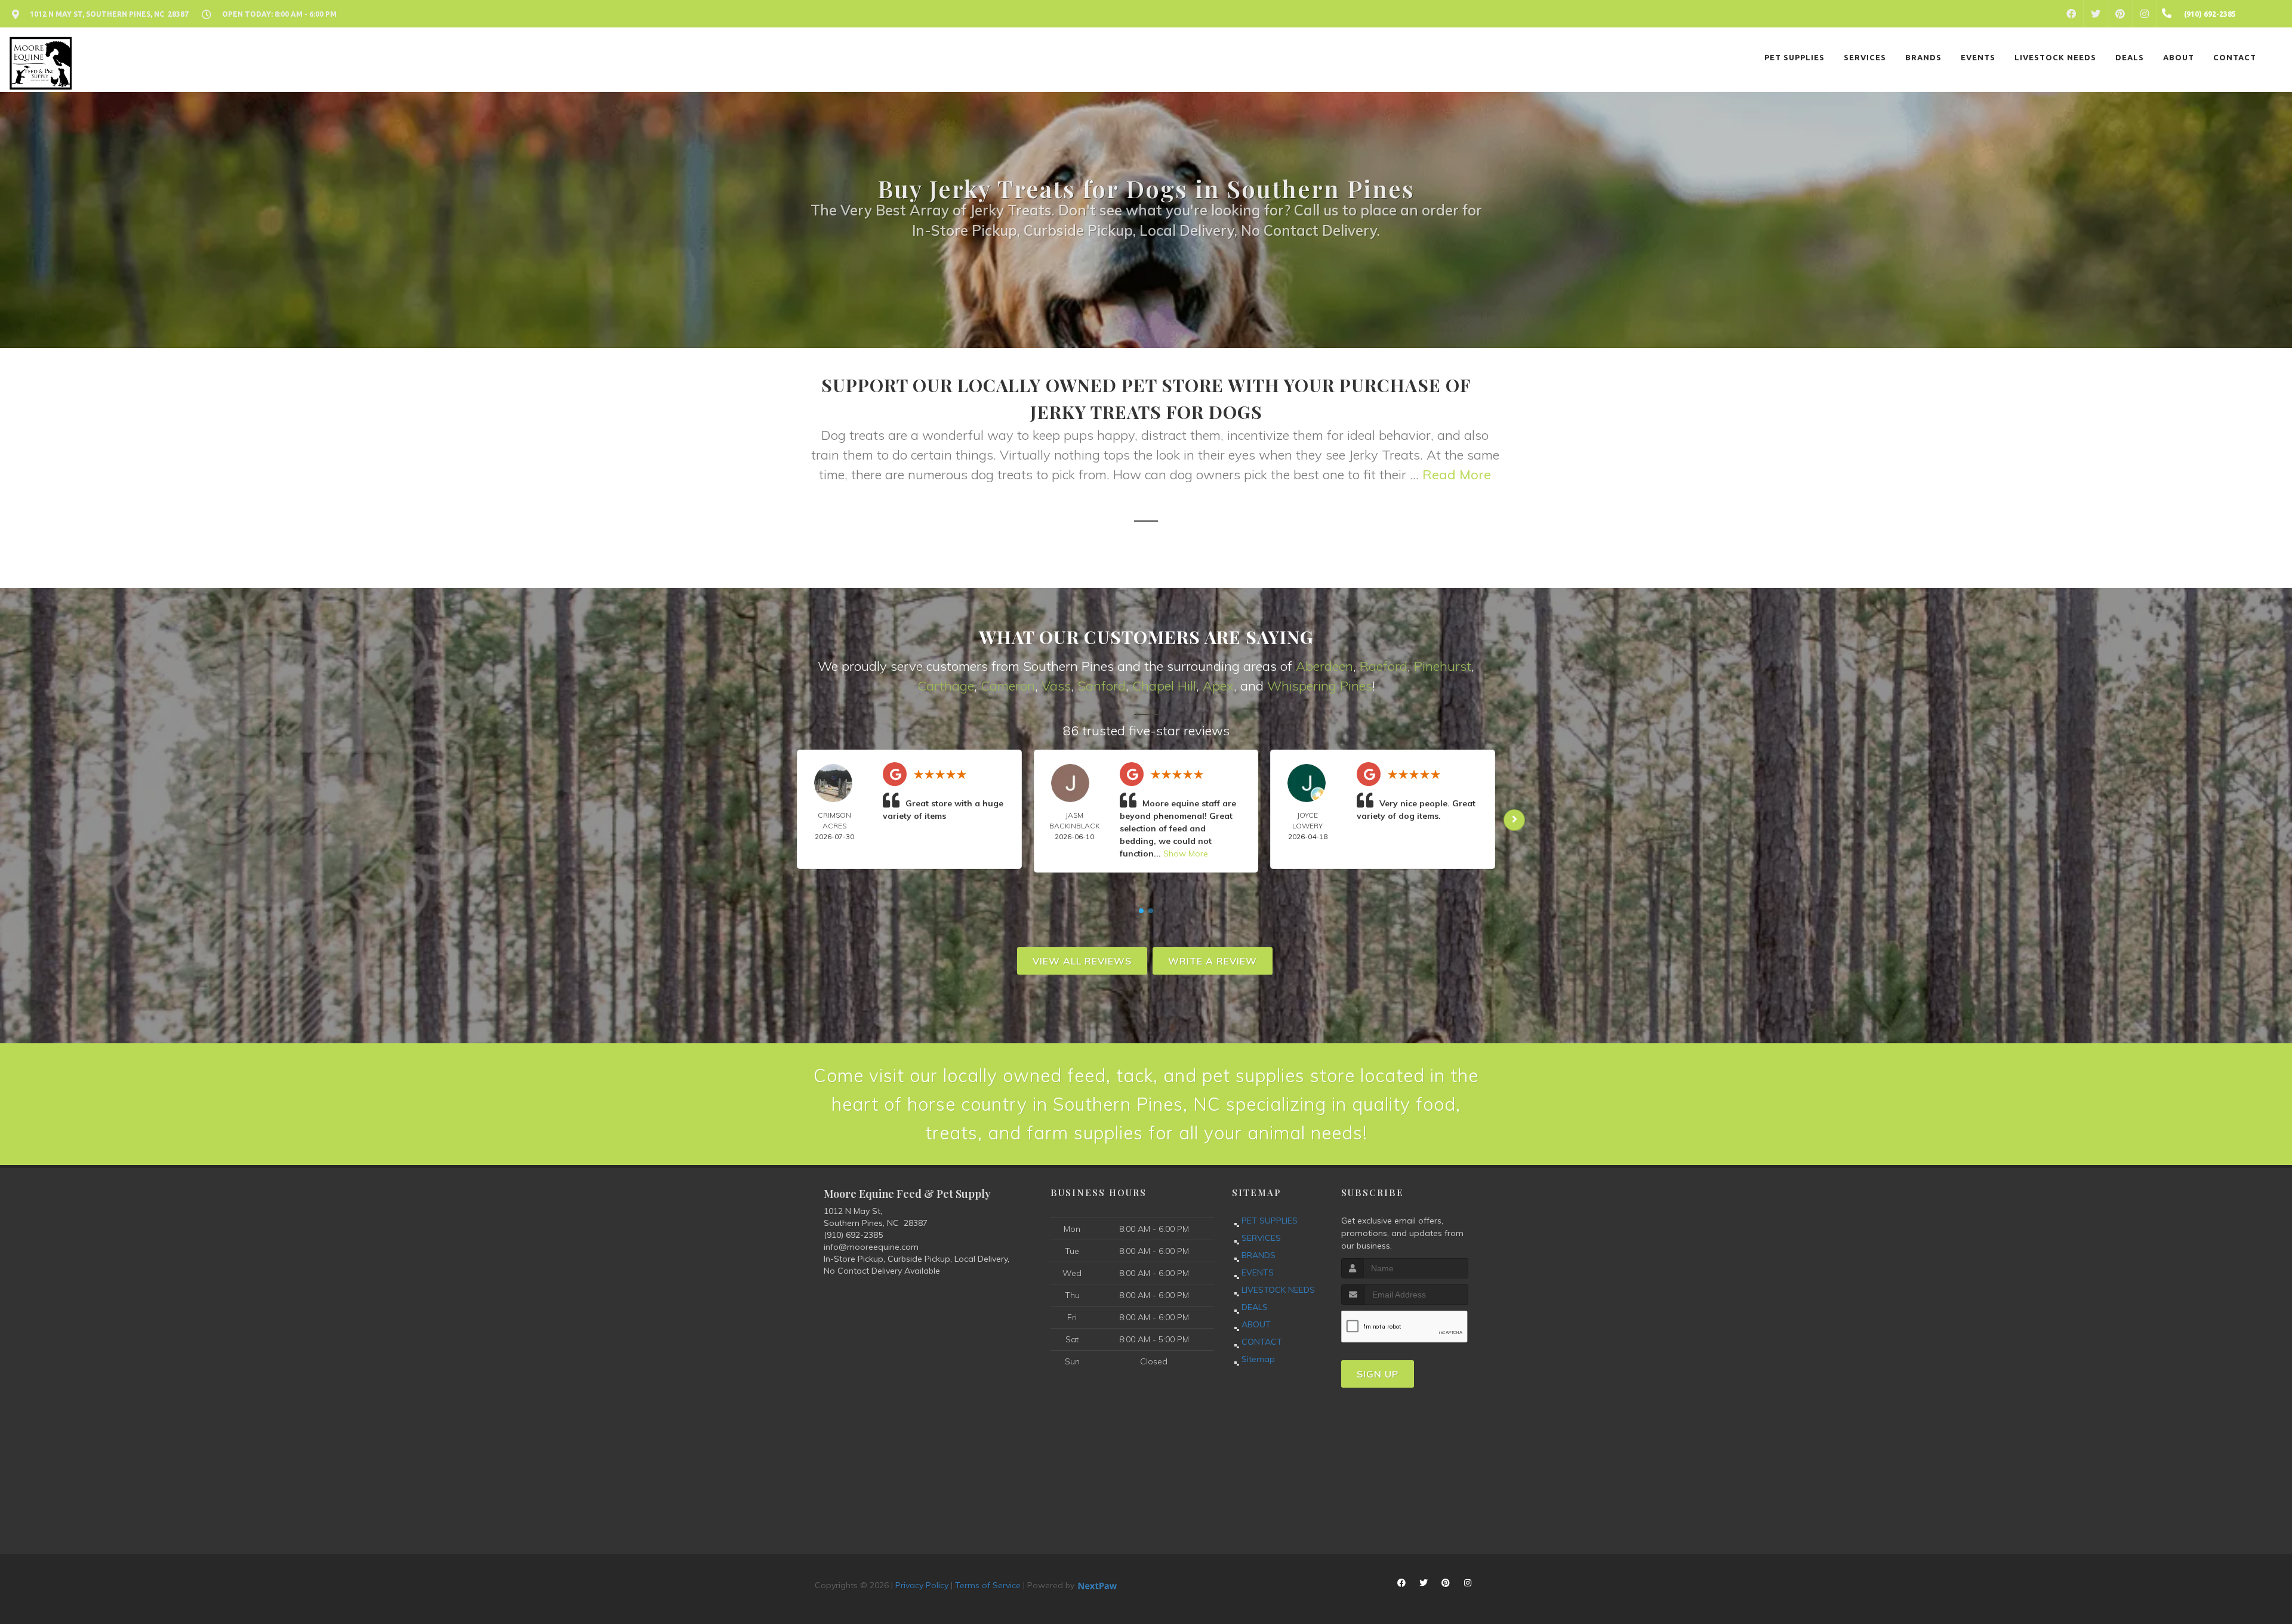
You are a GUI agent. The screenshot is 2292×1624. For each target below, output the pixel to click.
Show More (1186, 853)
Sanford (1102, 686)
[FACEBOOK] (2071, 14)
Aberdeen (1324, 666)
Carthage (946, 686)
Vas (1053, 686)
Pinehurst (1443, 666)
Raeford (1384, 666)
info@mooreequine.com (871, 1247)
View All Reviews (1082, 961)
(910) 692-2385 (853, 1235)
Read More (1457, 474)
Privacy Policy (922, 1585)
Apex (1218, 686)
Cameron (1008, 686)
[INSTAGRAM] (2145, 14)
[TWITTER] (2096, 14)
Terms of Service (988, 1585)
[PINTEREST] (2120, 14)
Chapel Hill (1164, 686)
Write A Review (1213, 961)
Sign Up (1378, 1374)
